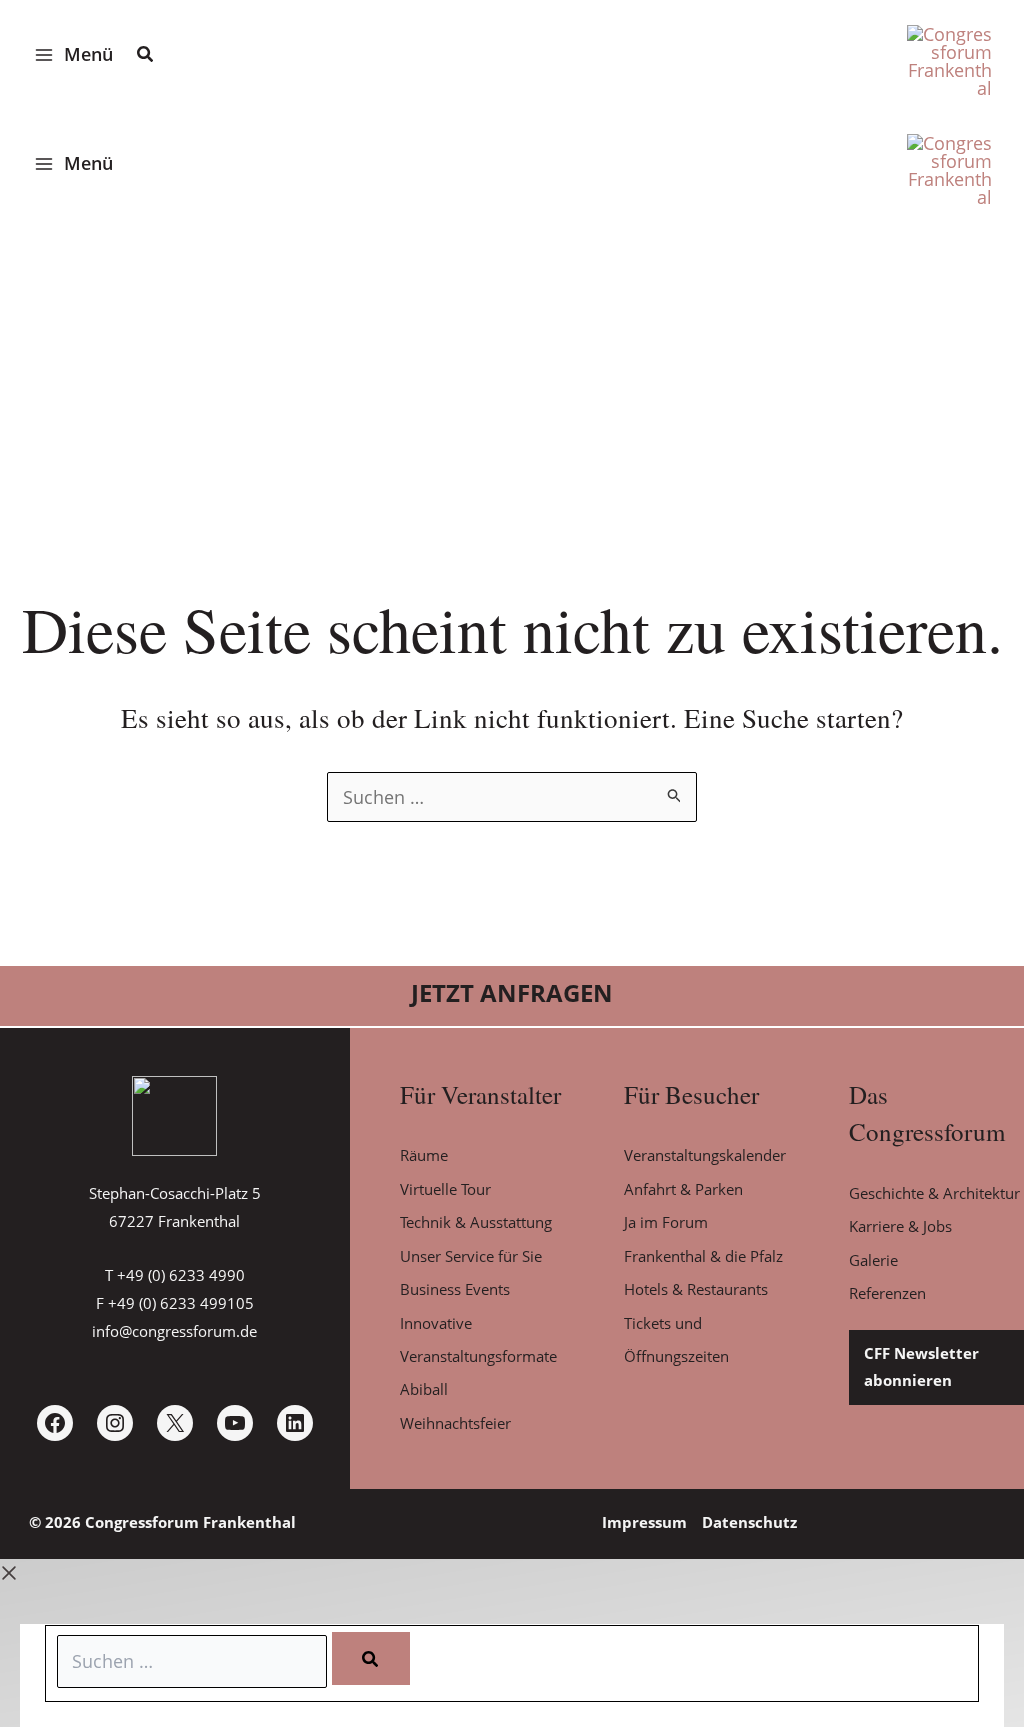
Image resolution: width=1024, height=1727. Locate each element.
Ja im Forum (666, 1222)
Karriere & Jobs (900, 1226)
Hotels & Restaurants (696, 1289)
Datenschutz (749, 1522)
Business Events (455, 1289)
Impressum (644, 1522)
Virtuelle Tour (445, 1189)
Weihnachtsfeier (455, 1423)
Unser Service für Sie (471, 1256)
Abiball (424, 1389)
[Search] (371, 1658)
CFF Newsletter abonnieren (921, 1367)
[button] (146, 56)
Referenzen (887, 1293)
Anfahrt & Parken (683, 1189)
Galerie (873, 1260)
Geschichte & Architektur (934, 1193)
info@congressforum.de (174, 1331)
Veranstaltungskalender (705, 1155)
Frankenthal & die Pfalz (703, 1256)
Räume (424, 1155)
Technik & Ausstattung (476, 1222)
